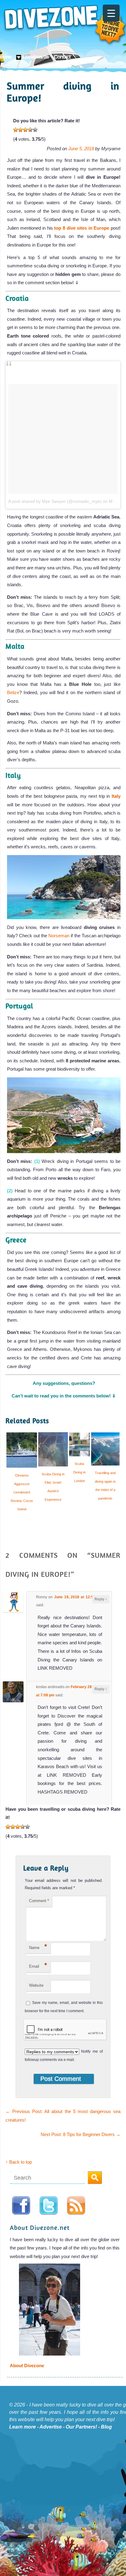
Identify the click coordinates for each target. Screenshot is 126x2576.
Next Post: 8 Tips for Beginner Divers (81, 2134)
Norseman (59, 936)
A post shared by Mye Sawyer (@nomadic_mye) (55, 501)
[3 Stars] (25, 130)
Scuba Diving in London (79, 1472)
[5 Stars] (35, 130)
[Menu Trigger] (111, 13)
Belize (13, 692)
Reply (101, 1599)
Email (38, 1965)
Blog (106, 2427)
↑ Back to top (19, 2162)
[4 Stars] (30, 130)
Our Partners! (81, 2427)
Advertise (51, 2427)
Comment (39, 1901)
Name (38, 1946)
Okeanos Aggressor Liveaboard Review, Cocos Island (22, 1492)
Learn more (22, 2427)
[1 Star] (16, 130)
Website (36, 1985)
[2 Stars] (20, 130)
